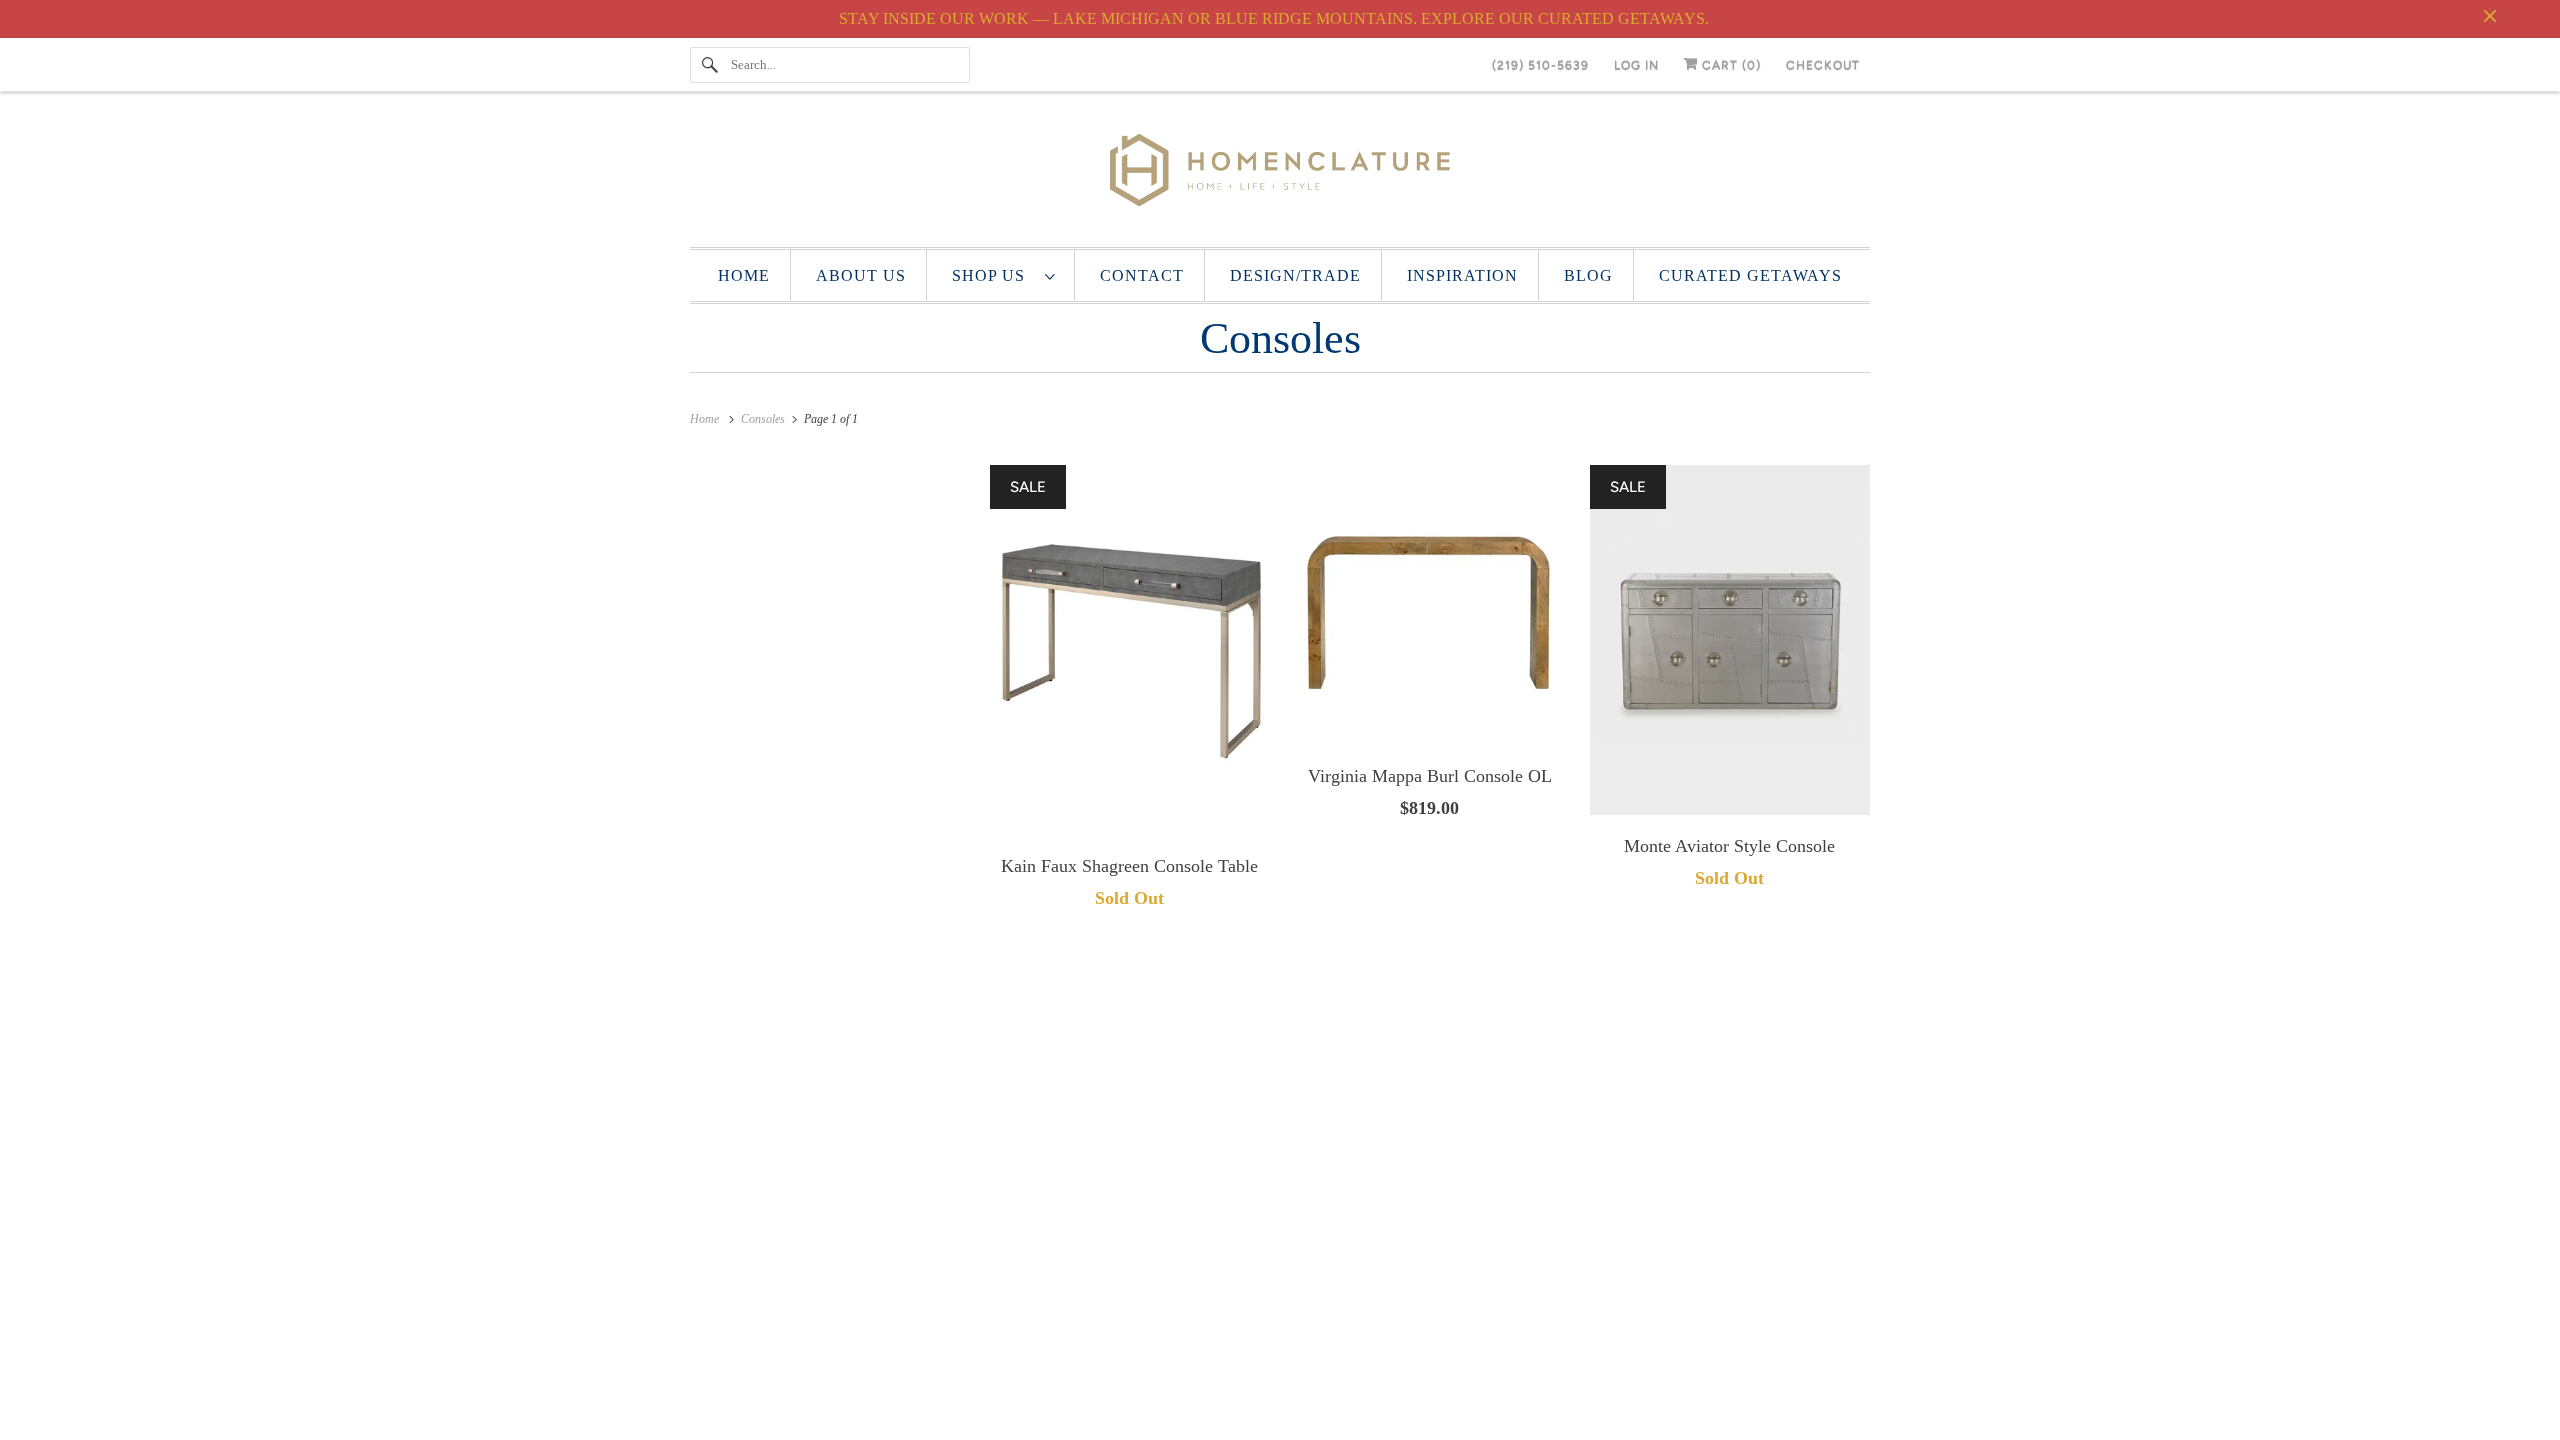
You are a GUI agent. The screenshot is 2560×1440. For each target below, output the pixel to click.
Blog (1588, 275)
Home (744, 275)
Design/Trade (1295, 275)
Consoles (1280, 338)
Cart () (1729, 65)
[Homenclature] (1280, 174)
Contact (1142, 275)
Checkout (1823, 65)
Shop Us (993, 275)
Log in (1636, 65)
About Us (861, 275)
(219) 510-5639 (1540, 65)
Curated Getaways (1750, 275)
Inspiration (1462, 275)
